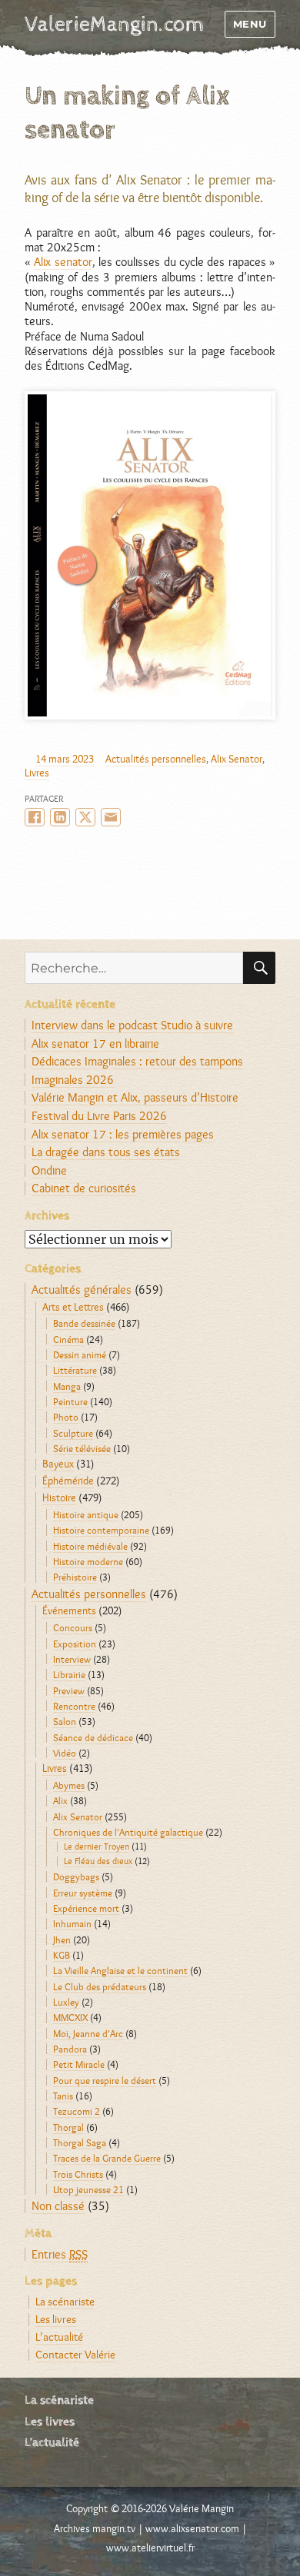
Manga (67, 1386)
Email (111, 817)
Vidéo (65, 1753)
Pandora (70, 2049)
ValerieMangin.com (115, 25)
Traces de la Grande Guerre (107, 2158)
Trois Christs (78, 2174)
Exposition (75, 1644)
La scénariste (65, 2301)
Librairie (69, 1674)
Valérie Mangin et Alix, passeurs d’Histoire (135, 1097)
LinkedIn (60, 817)
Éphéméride (68, 1481)
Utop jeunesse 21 (88, 2189)
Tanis (63, 2096)
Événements (69, 1610)
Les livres (56, 2319)
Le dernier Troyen (97, 1846)
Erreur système (83, 1893)
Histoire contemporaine (101, 1530)
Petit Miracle (79, 2064)
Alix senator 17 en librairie (95, 1044)
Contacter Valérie (75, 2354)
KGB (62, 1955)
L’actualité (59, 2337)
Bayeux (58, 1464)
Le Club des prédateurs (100, 1986)
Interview (72, 1659)
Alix (60, 1800)
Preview (69, 1690)
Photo (66, 1417)
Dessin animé (80, 1354)
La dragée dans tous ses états (106, 1152)
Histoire (59, 1497)
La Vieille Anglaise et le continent (120, 1970)
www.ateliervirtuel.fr (150, 2548)
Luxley (66, 2002)
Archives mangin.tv (95, 2528)
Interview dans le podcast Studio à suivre (132, 1025)
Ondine (49, 1170)
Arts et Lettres (73, 1307)
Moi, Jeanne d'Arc (88, 2033)
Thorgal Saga (80, 2142)
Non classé (58, 2206)
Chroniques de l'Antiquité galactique (128, 1832)
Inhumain (72, 1923)
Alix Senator (237, 759)
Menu (250, 24)
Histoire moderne (88, 1561)
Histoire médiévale (90, 1546)
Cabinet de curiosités (84, 1188)
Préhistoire (75, 1577)
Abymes (69, 1785)
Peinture (70, 1401)
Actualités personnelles (156, 759)
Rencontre (74, 1706)
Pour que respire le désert (105, 2080)
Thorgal (68, 2127)
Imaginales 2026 (73, 1080)
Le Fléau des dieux (98, 1861)
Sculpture (73, 1433)
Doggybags (76, 1876)
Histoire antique (86, 1514)
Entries (60, 2254)
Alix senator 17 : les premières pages (123, 1134)
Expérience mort (86, 1908)
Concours (73, 1627)
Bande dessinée (84, 1323)
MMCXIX (70, 2017)
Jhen (62, 1939)
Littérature (75, 1370)
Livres (37, 773)
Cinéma (68, 1339)
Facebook (35, 817)
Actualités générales (82, 1290)
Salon (65, 1721)
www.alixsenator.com (192, 2528)
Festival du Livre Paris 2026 (99, 1116)
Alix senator (63, 262)
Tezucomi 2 (77, 2111)
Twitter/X (85, 817)
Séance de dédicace (93, 1737)
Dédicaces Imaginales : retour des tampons (137, 1061)
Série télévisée (82, 1448)
